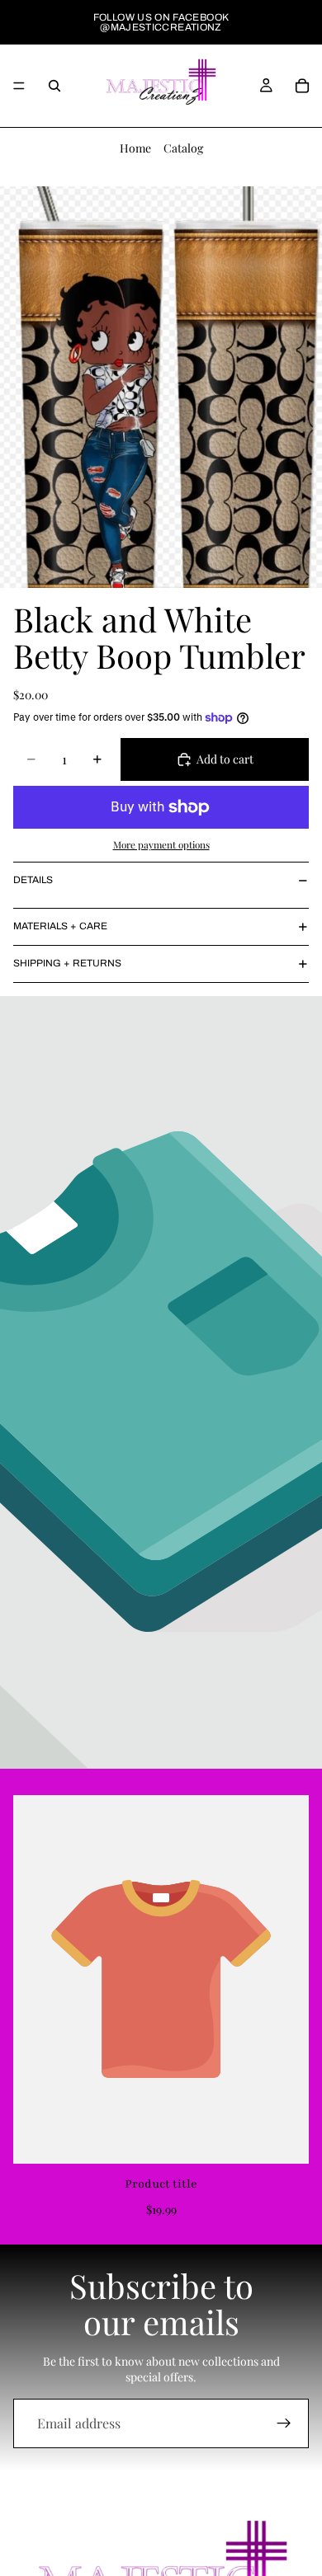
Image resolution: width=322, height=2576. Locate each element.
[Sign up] (284, 2423)
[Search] (54, 86)
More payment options (161, 844)
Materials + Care (60, 926)
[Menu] (19, 86)
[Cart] (302, 86)
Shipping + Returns (67, 963)
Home (135, 148)
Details (33, 880)
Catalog (183, 148)
